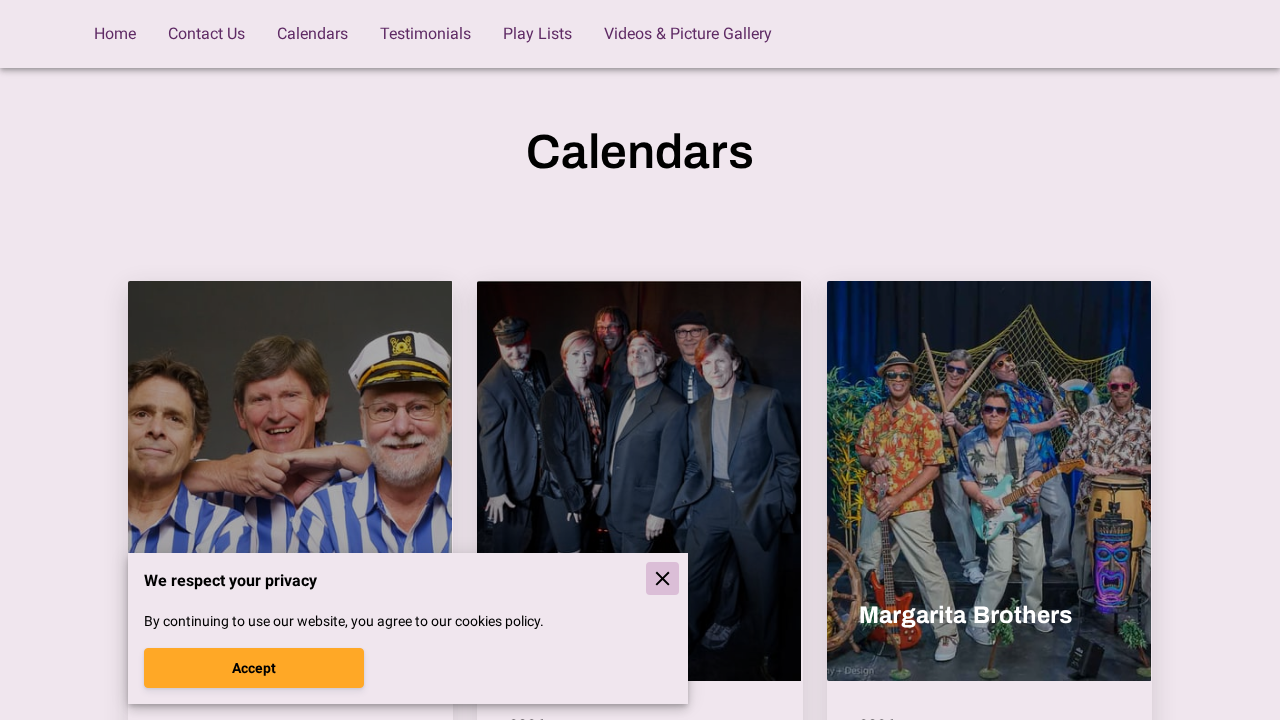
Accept (254, 668)
